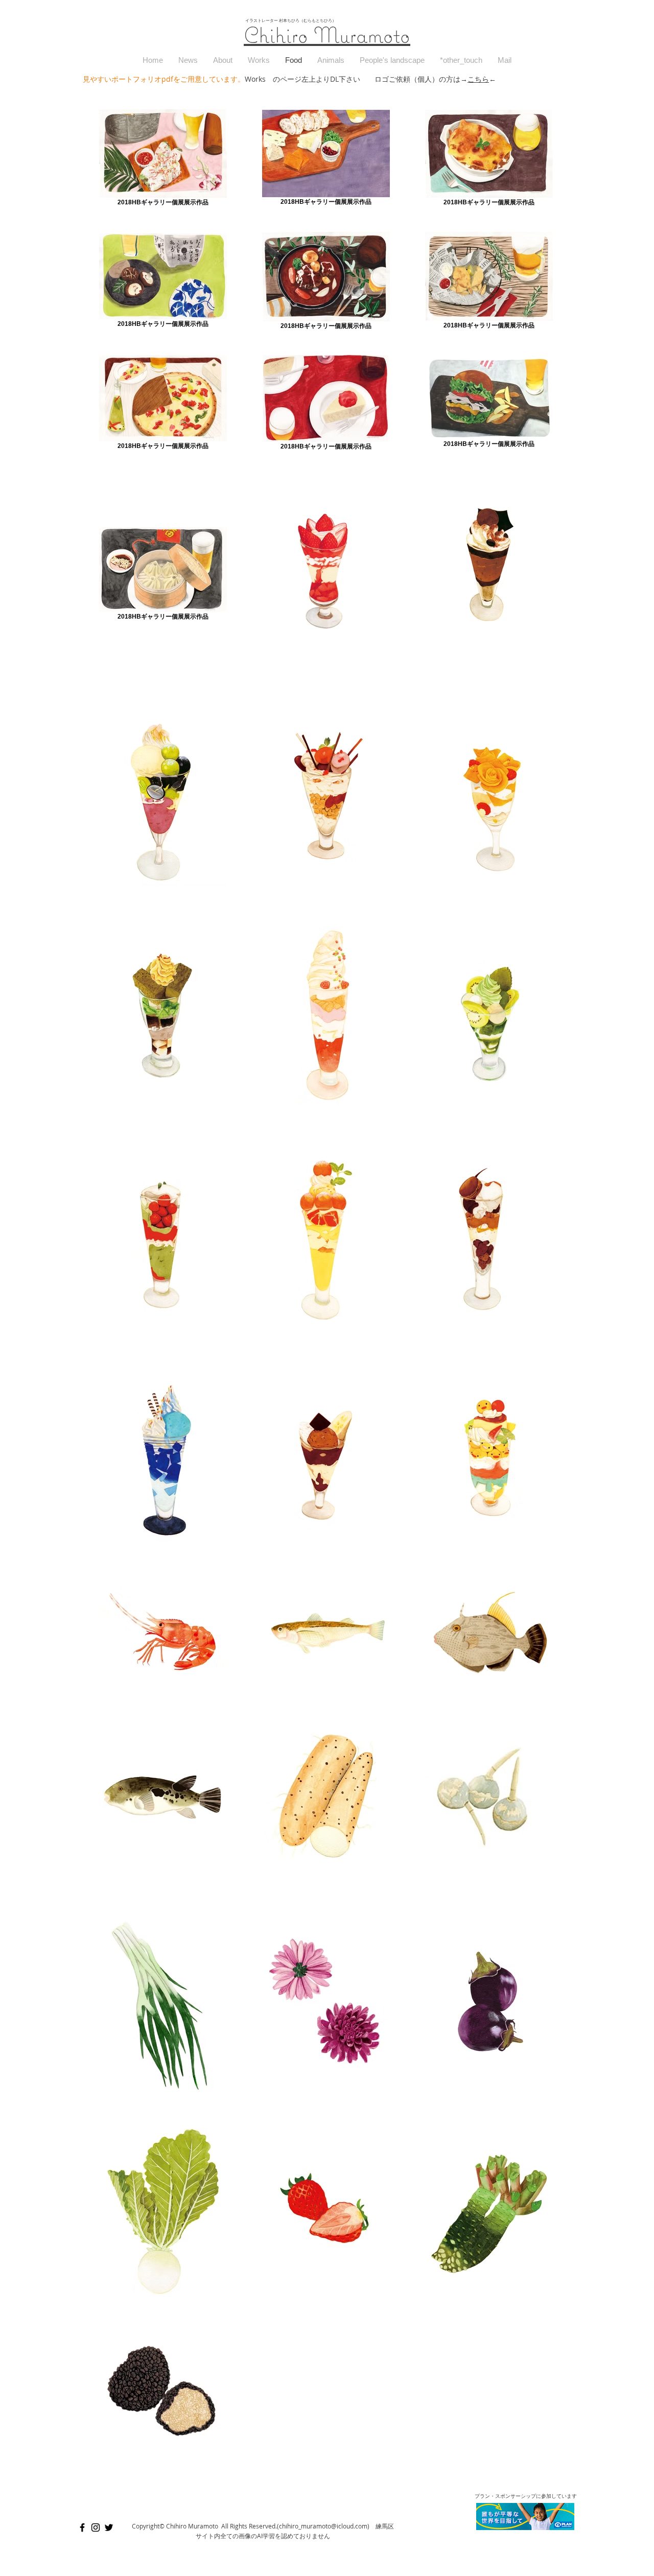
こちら (478, 79)
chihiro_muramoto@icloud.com (323, 2526)
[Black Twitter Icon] (109, 2527)
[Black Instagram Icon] (96, 2527)
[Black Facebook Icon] (82, 2527)
